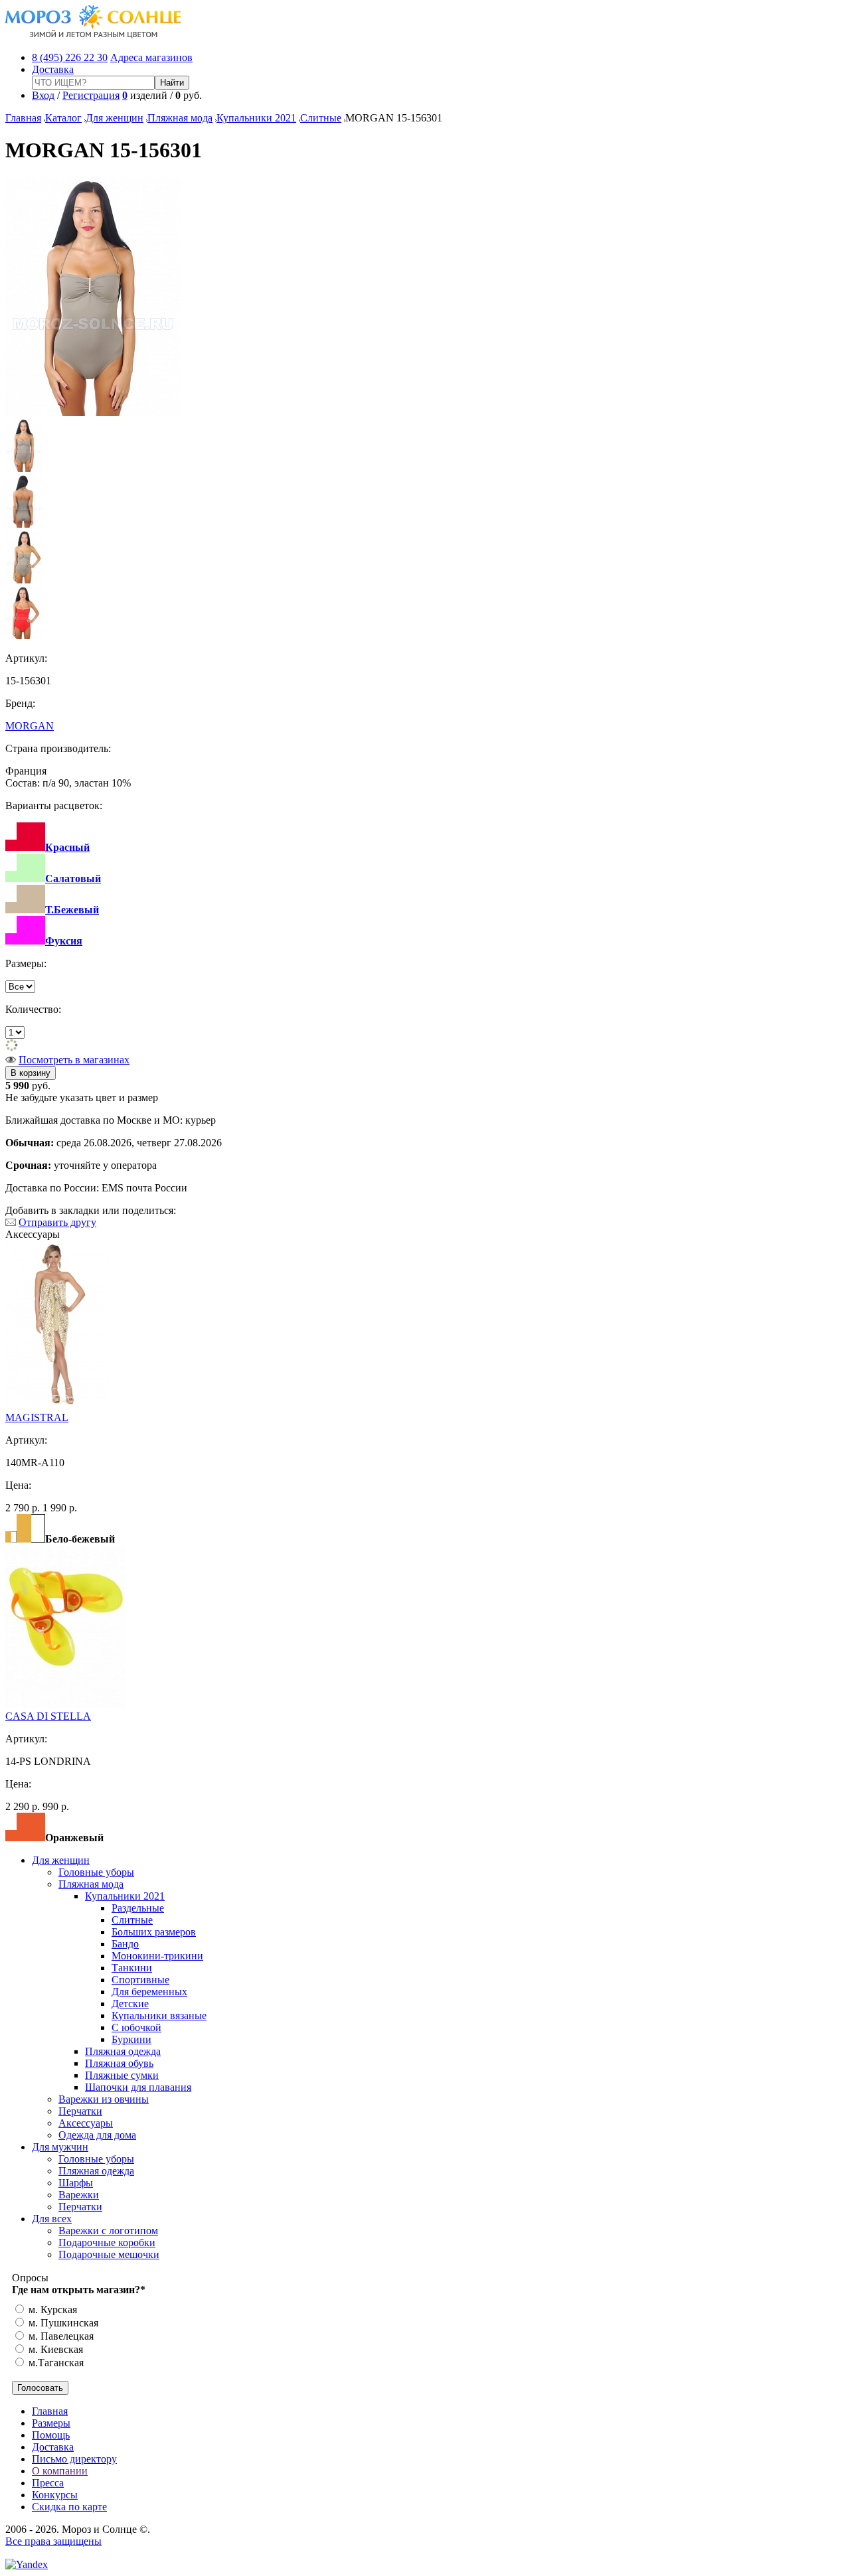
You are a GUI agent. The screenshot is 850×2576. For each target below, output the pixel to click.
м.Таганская (55, 2363)
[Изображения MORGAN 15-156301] (93, 413)
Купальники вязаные (159, 2015)
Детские (130, 2004)
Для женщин (115, 118)
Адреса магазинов (151, 57)
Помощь (51, 2435)
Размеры (51, 2423)
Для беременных (149, 1992)
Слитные (321, 118)
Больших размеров (154, 1932)
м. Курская (51, 2310)
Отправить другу (57, 1222)
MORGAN (30, 726)
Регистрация (91, 95)
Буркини (131, 2039)
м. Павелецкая (60, 2336)
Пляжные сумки (122, 2075)
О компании (60, 2471)
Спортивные (140, 1980)
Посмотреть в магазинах (74, 1060)
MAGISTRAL (37, 1417)
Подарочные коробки (107, 2242)
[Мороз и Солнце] (93, 35)
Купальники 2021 (256, 118)
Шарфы (76, 2183)
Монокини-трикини (157, 1956)
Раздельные (138, 1908)
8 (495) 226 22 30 (70, 57)
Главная (23, 118)
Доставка (53, 69)
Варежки (79, 2195)
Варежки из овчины (104, 2099)
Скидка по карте (69, 2507)
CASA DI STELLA (48, 1716)
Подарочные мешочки (109, 2254)
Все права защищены (53, 2541)
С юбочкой (136, 2027)
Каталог (63, 118)
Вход (43, 95)
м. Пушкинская (62, 2323)
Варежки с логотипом (108, 2231)
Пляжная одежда (123, 2051)
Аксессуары (86, 2123)
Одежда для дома (97, 2135)
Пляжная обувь (119, 2063)
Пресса (48, 2483)
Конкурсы (55, 2495)
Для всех (52, 2219)
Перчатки (80, 2111)
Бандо (125, 1944)
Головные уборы (96, 1872)
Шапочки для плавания (138, 2087)
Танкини (132, 1968)
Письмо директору (74, 2459)
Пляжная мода (180, 118)
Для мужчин (60, 2147)
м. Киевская (54, 2349)
